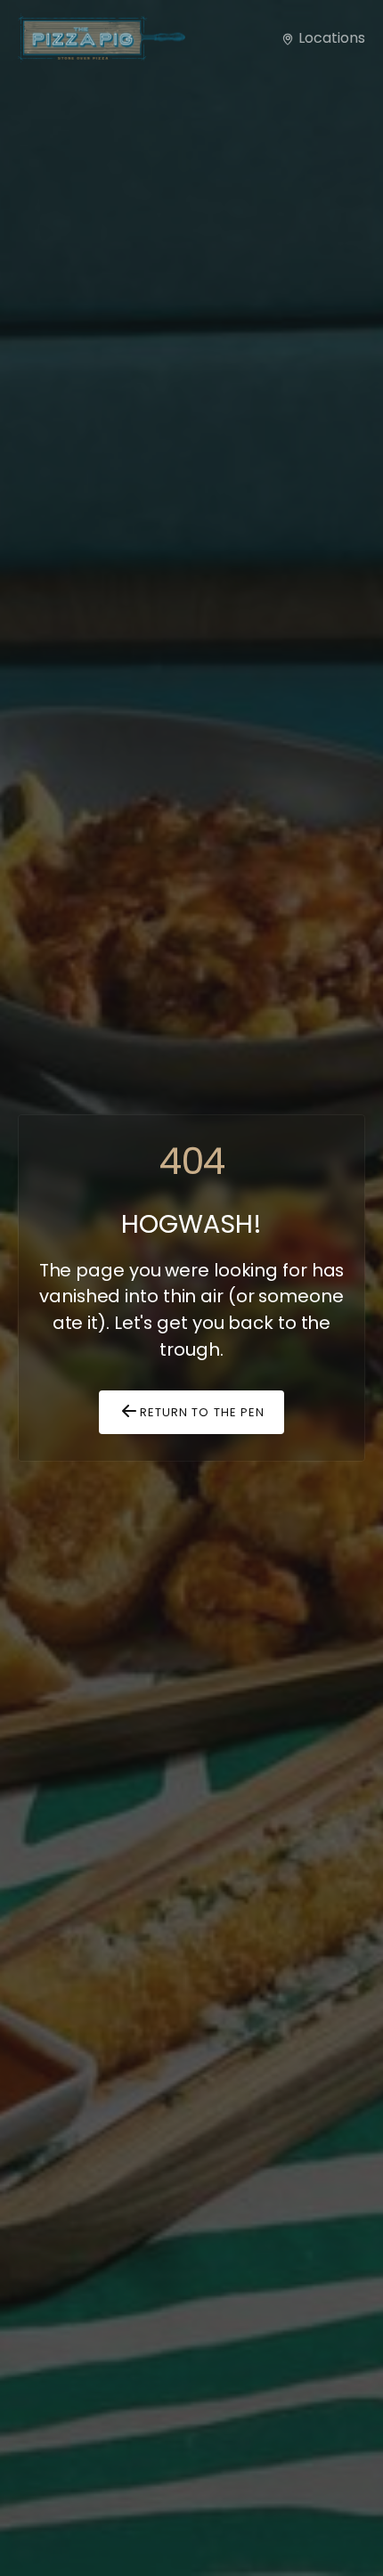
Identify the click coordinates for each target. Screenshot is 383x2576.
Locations (330, 38)
